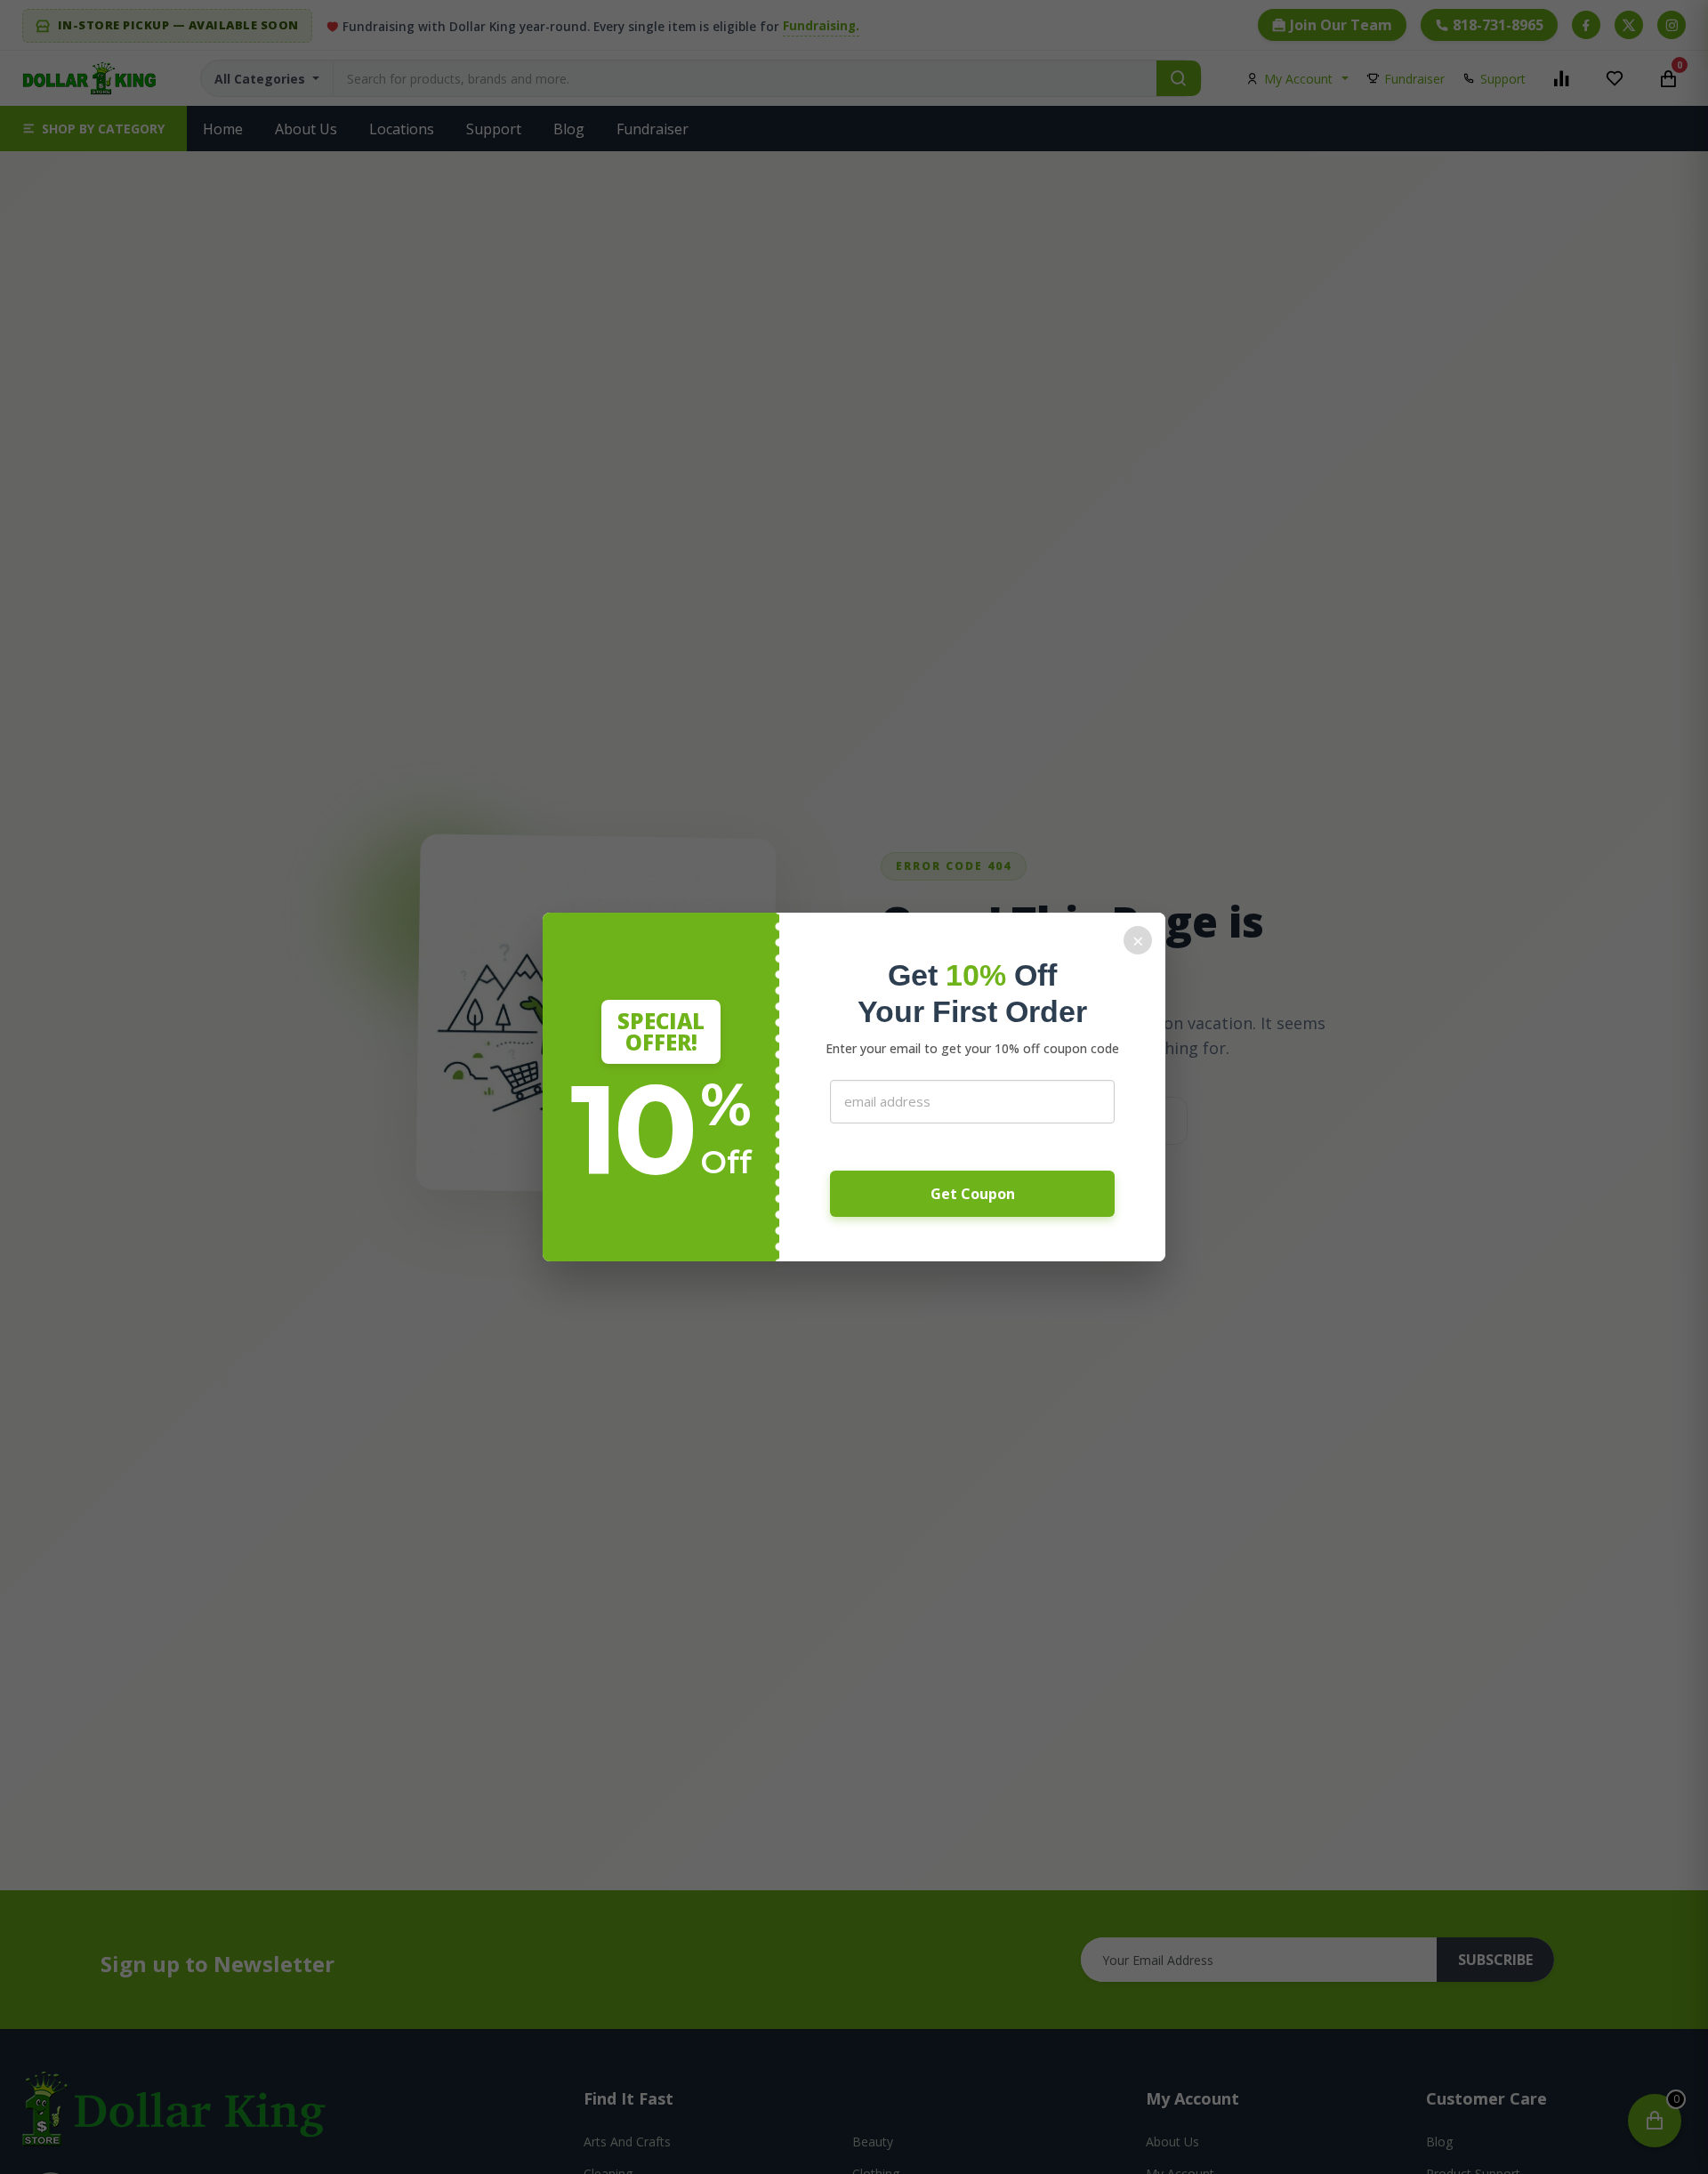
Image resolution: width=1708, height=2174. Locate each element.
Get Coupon (973, 1194)
